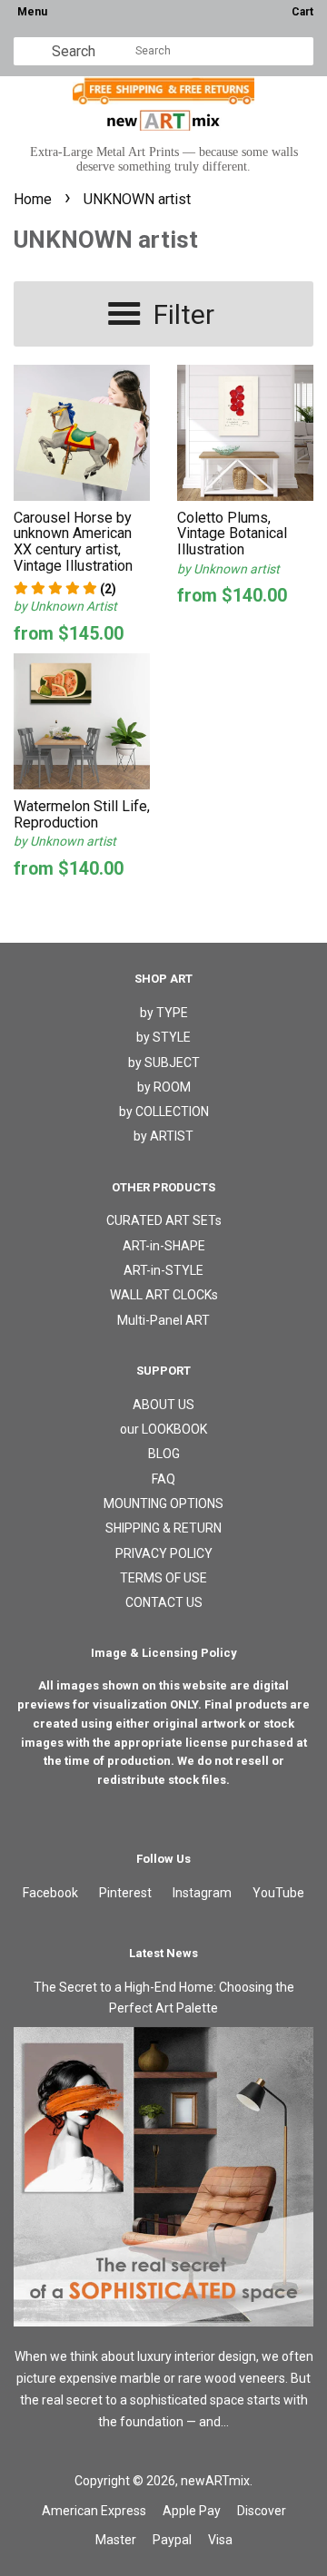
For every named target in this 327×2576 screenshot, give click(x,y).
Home (33, 199)
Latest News (163, 1953)
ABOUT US (163, 1405)
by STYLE (163, 1037)
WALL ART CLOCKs (164, 1295)
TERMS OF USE (163, 1578)
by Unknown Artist (65, 606)
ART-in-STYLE (163, 1270)
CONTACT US (164, 1602)
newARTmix (215, 2481)
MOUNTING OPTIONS (163, 1503)
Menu (32, 12)
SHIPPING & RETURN (163, 1528)
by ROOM (164, 1087)
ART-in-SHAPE (164, 1246)
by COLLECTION (164, 1112)
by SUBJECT (164, 1063)
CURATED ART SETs (164, 1220)
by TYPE (164, 1013)
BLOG (164, 1454)
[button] (65, 589)
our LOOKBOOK (163, 1429)
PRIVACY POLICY (164, 1553)
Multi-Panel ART (163, 1320)
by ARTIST (163, 1136)
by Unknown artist (228, 569)
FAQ (163, 1479)
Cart (302, 12)
